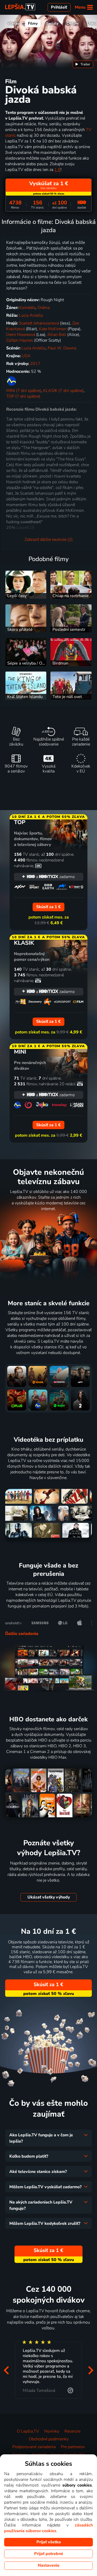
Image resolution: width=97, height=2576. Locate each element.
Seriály (52, 23)
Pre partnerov (73, 2447)
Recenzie (72, 2431)
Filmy (33, 23)
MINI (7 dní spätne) (24, 391)
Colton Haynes (20, 340)
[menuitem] (83, 64)
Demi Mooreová (21, 335)
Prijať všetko (49, 2542)
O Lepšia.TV (28, 2431)
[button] (6, 2370)
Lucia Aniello (31, 315)
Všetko (14, 23)
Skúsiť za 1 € (48, 1985)
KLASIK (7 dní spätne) (63, 391)
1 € (57, 170)
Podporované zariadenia (34, 2447)
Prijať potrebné (49, 2554)
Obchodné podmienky (49, 2439)
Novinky (52, 2431)
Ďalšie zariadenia (22, 1634)
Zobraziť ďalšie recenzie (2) (49, 540)
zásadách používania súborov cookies (48, 2528)
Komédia (27, 308)
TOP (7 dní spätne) (23, 396)
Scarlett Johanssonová (39, 323)
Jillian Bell (57, 335)
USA (26, 356)
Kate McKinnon (53, 329)
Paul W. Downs (62, 348)
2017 (35, 364)
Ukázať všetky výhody (49, 1897)
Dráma (44, 308)
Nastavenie (49, 2565)
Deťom (73, 23)
